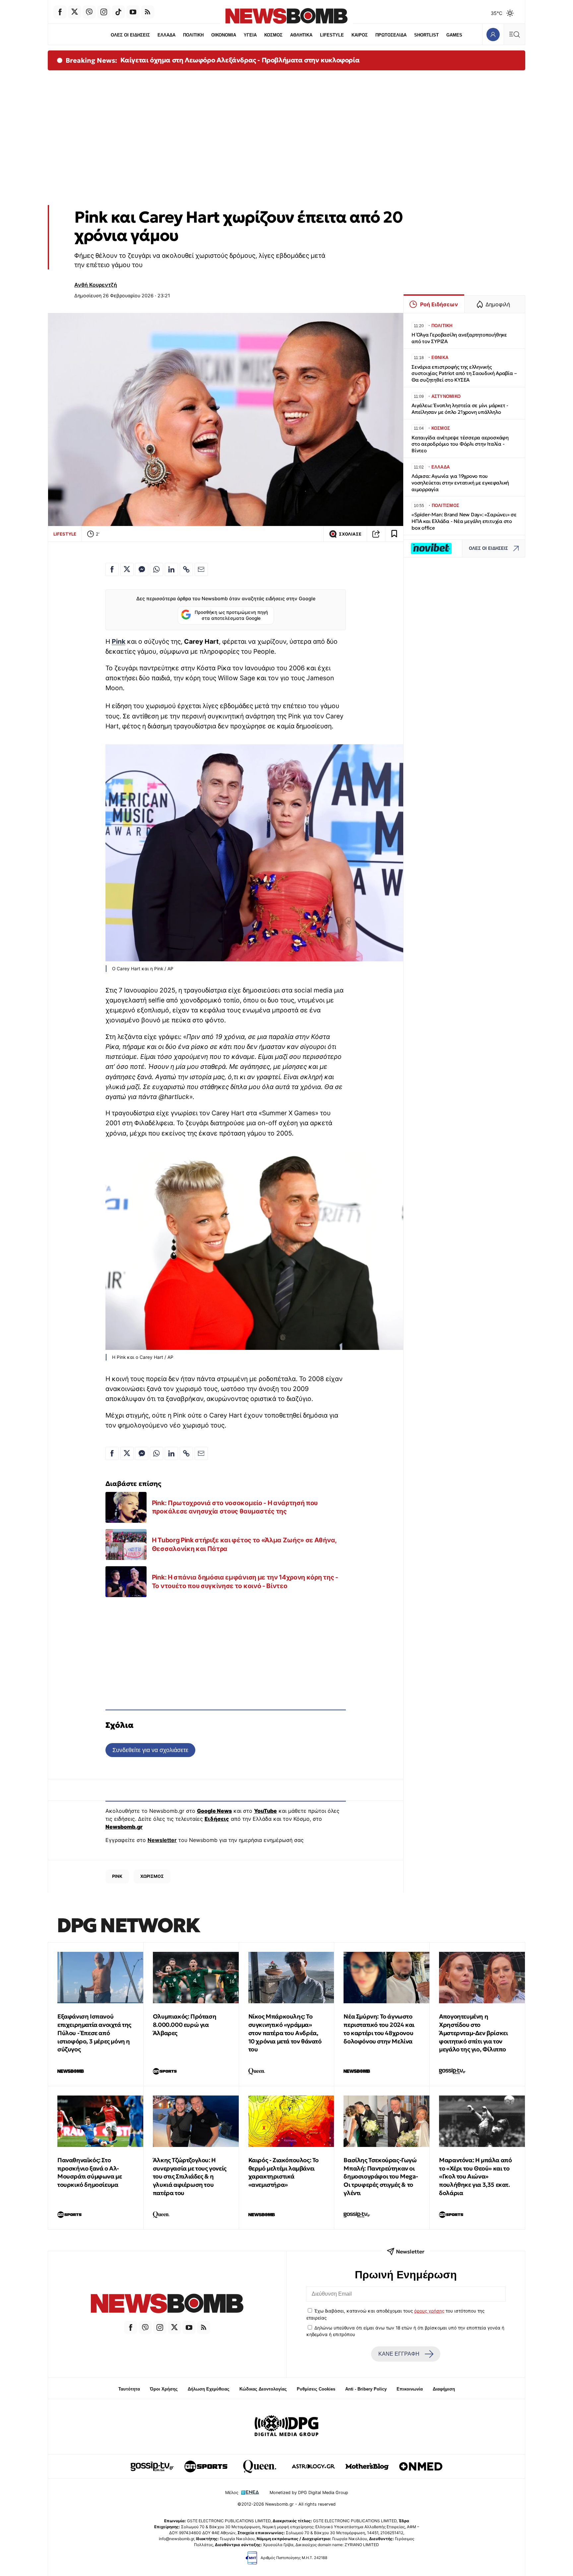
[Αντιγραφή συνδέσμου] (376, 534)
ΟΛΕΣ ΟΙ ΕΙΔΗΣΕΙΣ (130, 35)
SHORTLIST (426, 35)
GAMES (454, 35)
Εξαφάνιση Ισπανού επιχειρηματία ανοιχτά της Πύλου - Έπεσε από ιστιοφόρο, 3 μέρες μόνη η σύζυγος (94, 2033)
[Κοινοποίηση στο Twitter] (127, 569)
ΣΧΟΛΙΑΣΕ (350, 534)
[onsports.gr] (206, 2466)
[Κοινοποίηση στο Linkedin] (171, 569)
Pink (119, 641)
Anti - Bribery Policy (366, 2389)
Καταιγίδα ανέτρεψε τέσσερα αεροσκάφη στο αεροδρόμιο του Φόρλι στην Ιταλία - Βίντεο (460, 444)
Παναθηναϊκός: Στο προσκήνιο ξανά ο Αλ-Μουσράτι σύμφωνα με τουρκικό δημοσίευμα (90, 2172)
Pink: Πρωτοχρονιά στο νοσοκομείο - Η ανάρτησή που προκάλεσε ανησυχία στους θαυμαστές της (235, 1507)
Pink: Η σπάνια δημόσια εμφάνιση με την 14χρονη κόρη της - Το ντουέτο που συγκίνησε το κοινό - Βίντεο (245, 1582)
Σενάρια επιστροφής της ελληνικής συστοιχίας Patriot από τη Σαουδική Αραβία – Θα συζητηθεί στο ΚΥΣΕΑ (464, 373)
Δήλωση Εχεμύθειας (209, 2389)
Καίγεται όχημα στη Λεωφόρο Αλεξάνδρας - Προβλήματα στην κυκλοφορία (240, 60)
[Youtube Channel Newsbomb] (133, 12)
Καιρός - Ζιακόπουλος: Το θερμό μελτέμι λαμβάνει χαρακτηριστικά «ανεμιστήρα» (284, 2172)
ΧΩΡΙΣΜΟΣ (152, 1876)
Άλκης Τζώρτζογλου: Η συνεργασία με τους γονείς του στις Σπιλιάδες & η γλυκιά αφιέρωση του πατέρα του (190, 2176)
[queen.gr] (260, 2466)
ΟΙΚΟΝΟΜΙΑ (224, 35)
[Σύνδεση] (493, 34)
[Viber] (89, 12)
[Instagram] (104, 12)
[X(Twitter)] (75, 12)
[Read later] (394, 534)
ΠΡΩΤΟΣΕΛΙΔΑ (391, 35)
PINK (117, 1876)
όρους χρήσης (429, 2311)
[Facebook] (60, 12)
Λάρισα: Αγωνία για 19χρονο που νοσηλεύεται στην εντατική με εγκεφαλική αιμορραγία (460, 483)
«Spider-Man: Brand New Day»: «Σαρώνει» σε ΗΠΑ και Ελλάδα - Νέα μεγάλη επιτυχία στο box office (464, 521)
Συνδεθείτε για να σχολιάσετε (150, 1750)
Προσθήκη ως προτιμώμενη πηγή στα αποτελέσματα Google (231, 615)
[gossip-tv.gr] (152, 2466)
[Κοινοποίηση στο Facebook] (112, 569)
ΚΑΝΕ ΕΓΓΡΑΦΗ (399, 2354)
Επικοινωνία (410, 2389)
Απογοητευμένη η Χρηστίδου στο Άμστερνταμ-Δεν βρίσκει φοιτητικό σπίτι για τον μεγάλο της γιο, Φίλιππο (473, 2033)
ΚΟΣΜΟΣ (273, 35)
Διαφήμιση (444, 2389)
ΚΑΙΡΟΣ (360, 35)
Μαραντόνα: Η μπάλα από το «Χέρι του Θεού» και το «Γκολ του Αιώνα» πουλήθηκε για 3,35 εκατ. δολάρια (475, 2176)
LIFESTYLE (332, 35)
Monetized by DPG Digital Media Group (309, 2493)
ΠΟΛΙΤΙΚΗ (193, 35)
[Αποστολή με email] (201, 569)
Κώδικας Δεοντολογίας (263, 2389)
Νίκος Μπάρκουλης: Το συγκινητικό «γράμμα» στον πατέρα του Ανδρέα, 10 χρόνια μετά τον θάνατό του (285, 2033)
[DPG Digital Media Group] (286, 2427)
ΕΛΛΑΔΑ (166, 35)
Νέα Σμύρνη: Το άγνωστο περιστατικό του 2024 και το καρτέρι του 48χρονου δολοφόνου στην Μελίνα (379, 2029)
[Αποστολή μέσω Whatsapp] (157, 569)
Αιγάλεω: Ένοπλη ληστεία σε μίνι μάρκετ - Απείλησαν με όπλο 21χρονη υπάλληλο (460, 409)
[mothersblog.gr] (367, 2466)
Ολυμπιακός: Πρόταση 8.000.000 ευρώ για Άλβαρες (185, 2025)
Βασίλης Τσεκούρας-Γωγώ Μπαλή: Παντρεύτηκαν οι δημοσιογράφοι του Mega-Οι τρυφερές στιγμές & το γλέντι (381, 2176)
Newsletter (162, 1840)
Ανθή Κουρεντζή (96, 285)
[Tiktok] (118, 12)
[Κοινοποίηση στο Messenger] (142, 569)
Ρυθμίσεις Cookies (316, 2389)
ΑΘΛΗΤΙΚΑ (301, 35)
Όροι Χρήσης (164, 2389)
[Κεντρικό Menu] (514, 34)
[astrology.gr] (313, 2466)
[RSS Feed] (148, 12)
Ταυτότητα (129, 2389)
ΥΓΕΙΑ (250, 35)
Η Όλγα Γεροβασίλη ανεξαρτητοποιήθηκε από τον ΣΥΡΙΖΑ (459, 338)
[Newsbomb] (167, 2304)
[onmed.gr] (421, 2466)
